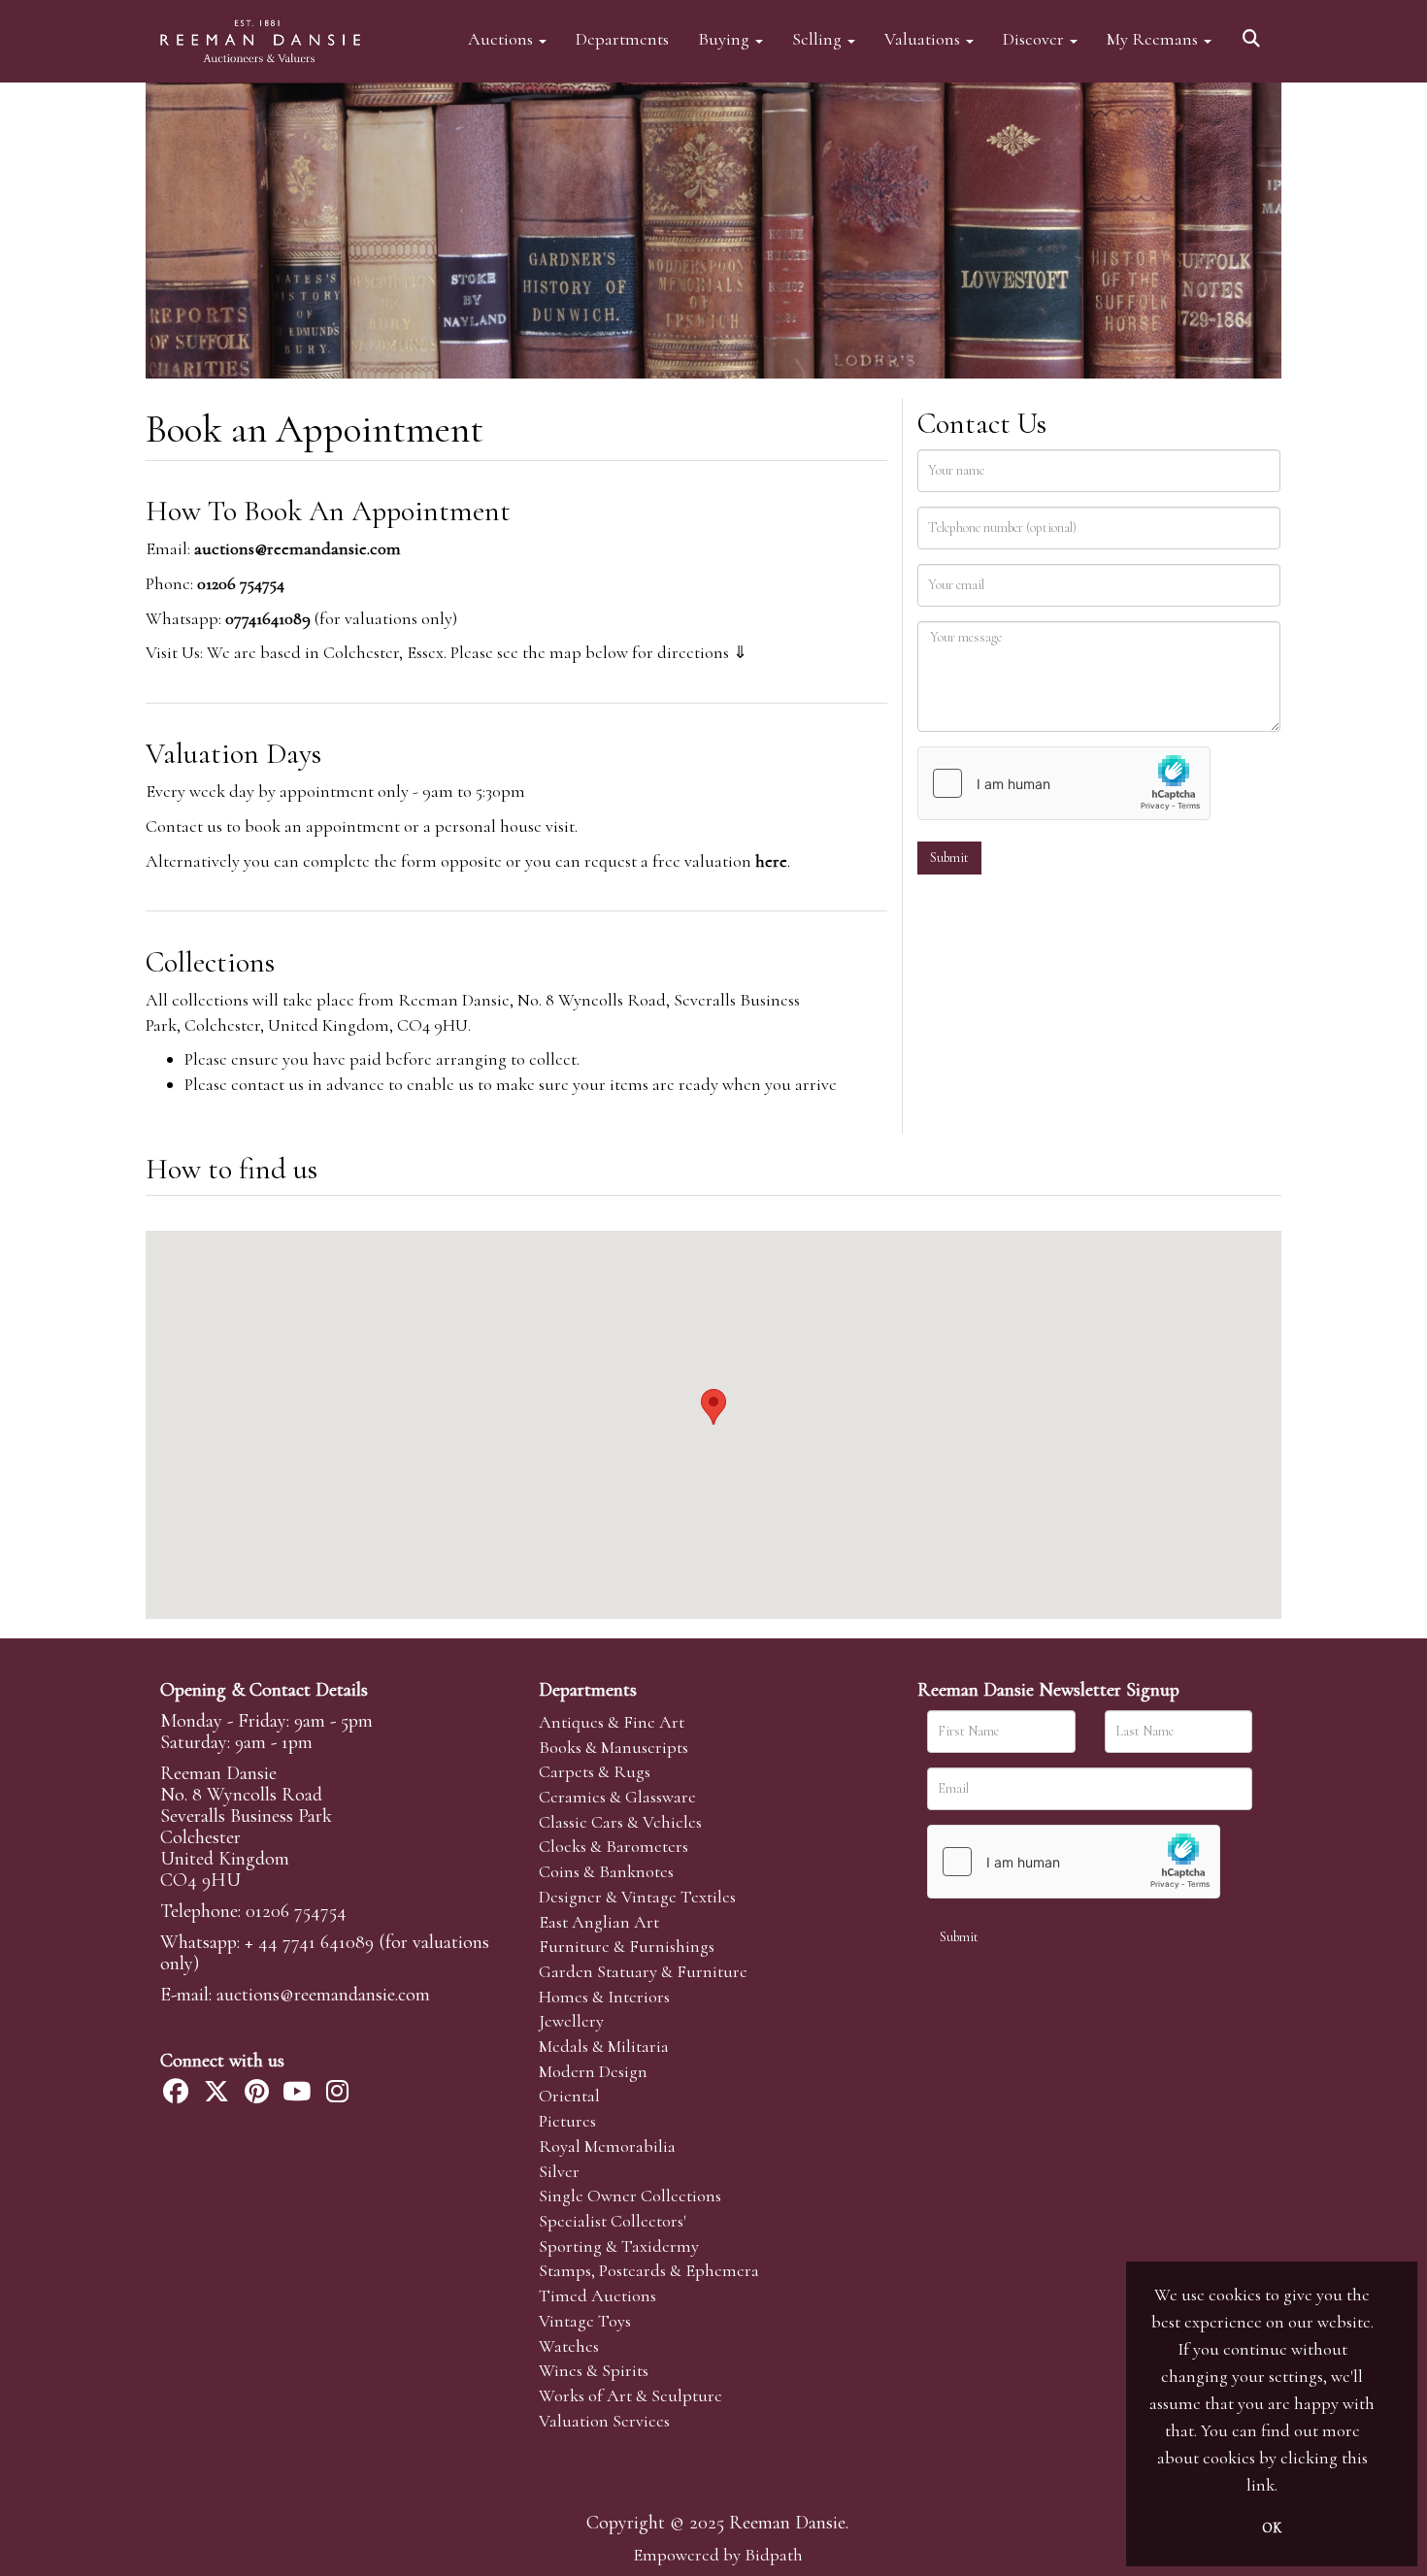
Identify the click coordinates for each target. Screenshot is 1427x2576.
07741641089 (268, 618)
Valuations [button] (924, 38)
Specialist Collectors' (613, 2221)
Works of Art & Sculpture (631, 2395)
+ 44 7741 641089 (309, 1942)
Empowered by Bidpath (718, 2555)
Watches (569, 2346)
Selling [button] (819, 38)
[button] (1254, 32)
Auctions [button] (502, 38)
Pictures (567, 2121)
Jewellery (571, 2021)
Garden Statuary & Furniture (643, 1971)
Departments (622, 38)
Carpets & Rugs (595, 1771)
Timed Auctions (597, 2295)
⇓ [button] (740, 652)
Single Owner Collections (630, 2196)
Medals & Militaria (604, 2046)
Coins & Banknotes (606, 1871)
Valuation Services (604, 2421)
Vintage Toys (585, 2321)
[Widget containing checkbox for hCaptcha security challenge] (1064, 783)
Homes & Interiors (604, 1997)
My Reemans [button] (1154, 38)
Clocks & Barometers (614, 1846)
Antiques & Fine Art (612, 1722)
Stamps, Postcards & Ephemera (649, 2270)
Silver (559, 2171)
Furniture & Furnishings (627, 1946)
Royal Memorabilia (607, 2146)
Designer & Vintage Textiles (637, 1897)
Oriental (569, 2096)
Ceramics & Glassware (617, 1797)
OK (1272, 2528)
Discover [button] (1035, 38)
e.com (323, 1995)
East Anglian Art (599, 1922)
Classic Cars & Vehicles (620, 1822)
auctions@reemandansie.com (298, 548)
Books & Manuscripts (614, 1747)
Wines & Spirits (594, 2370)
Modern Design (593, 2071)
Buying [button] (726, 38)
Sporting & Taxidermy (619, 2246)
